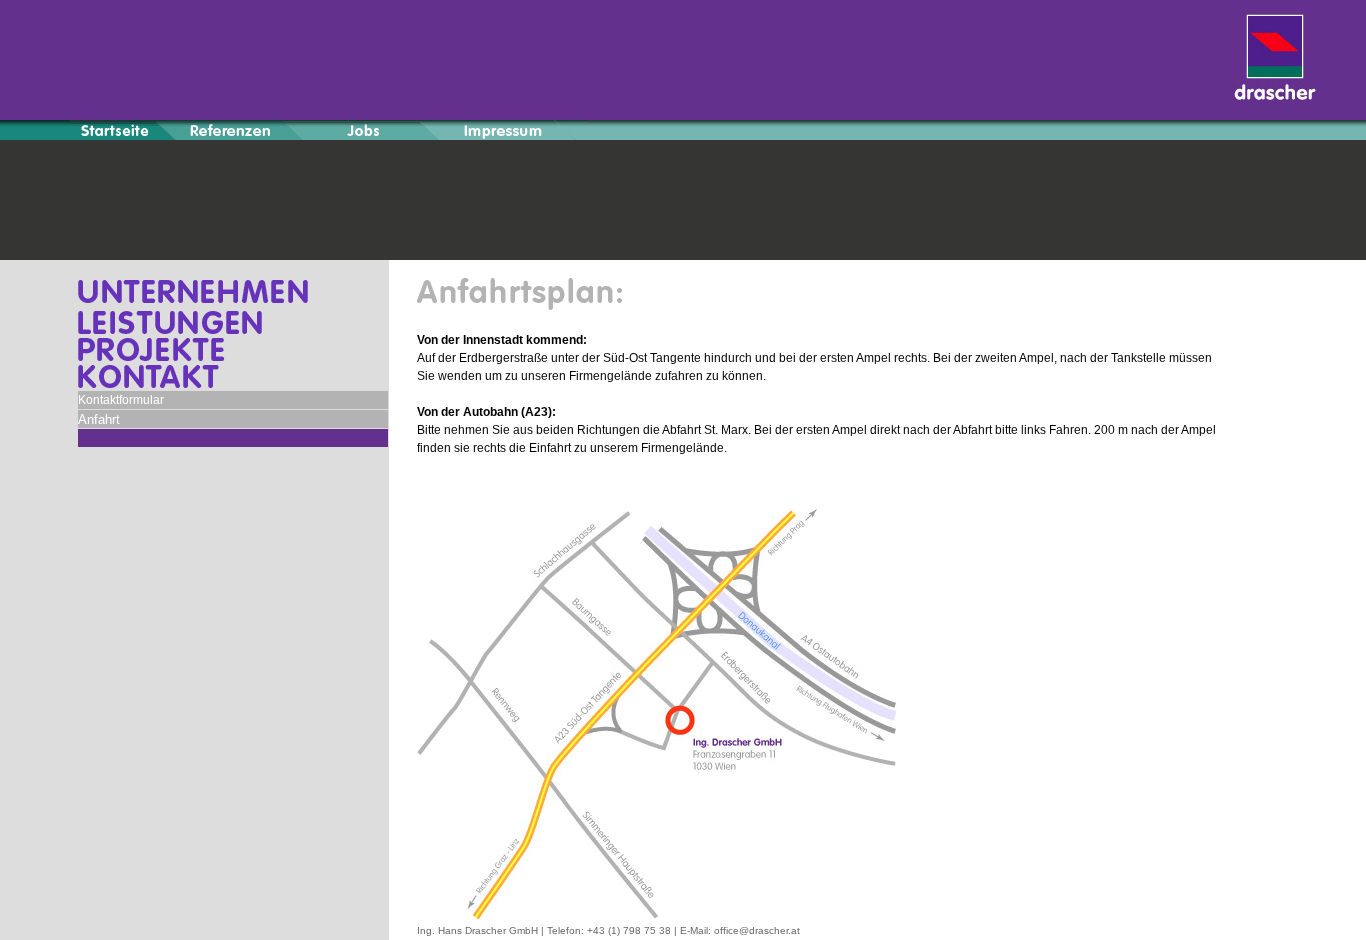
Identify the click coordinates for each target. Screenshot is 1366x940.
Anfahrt (99, 419)
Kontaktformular (121, 400)
